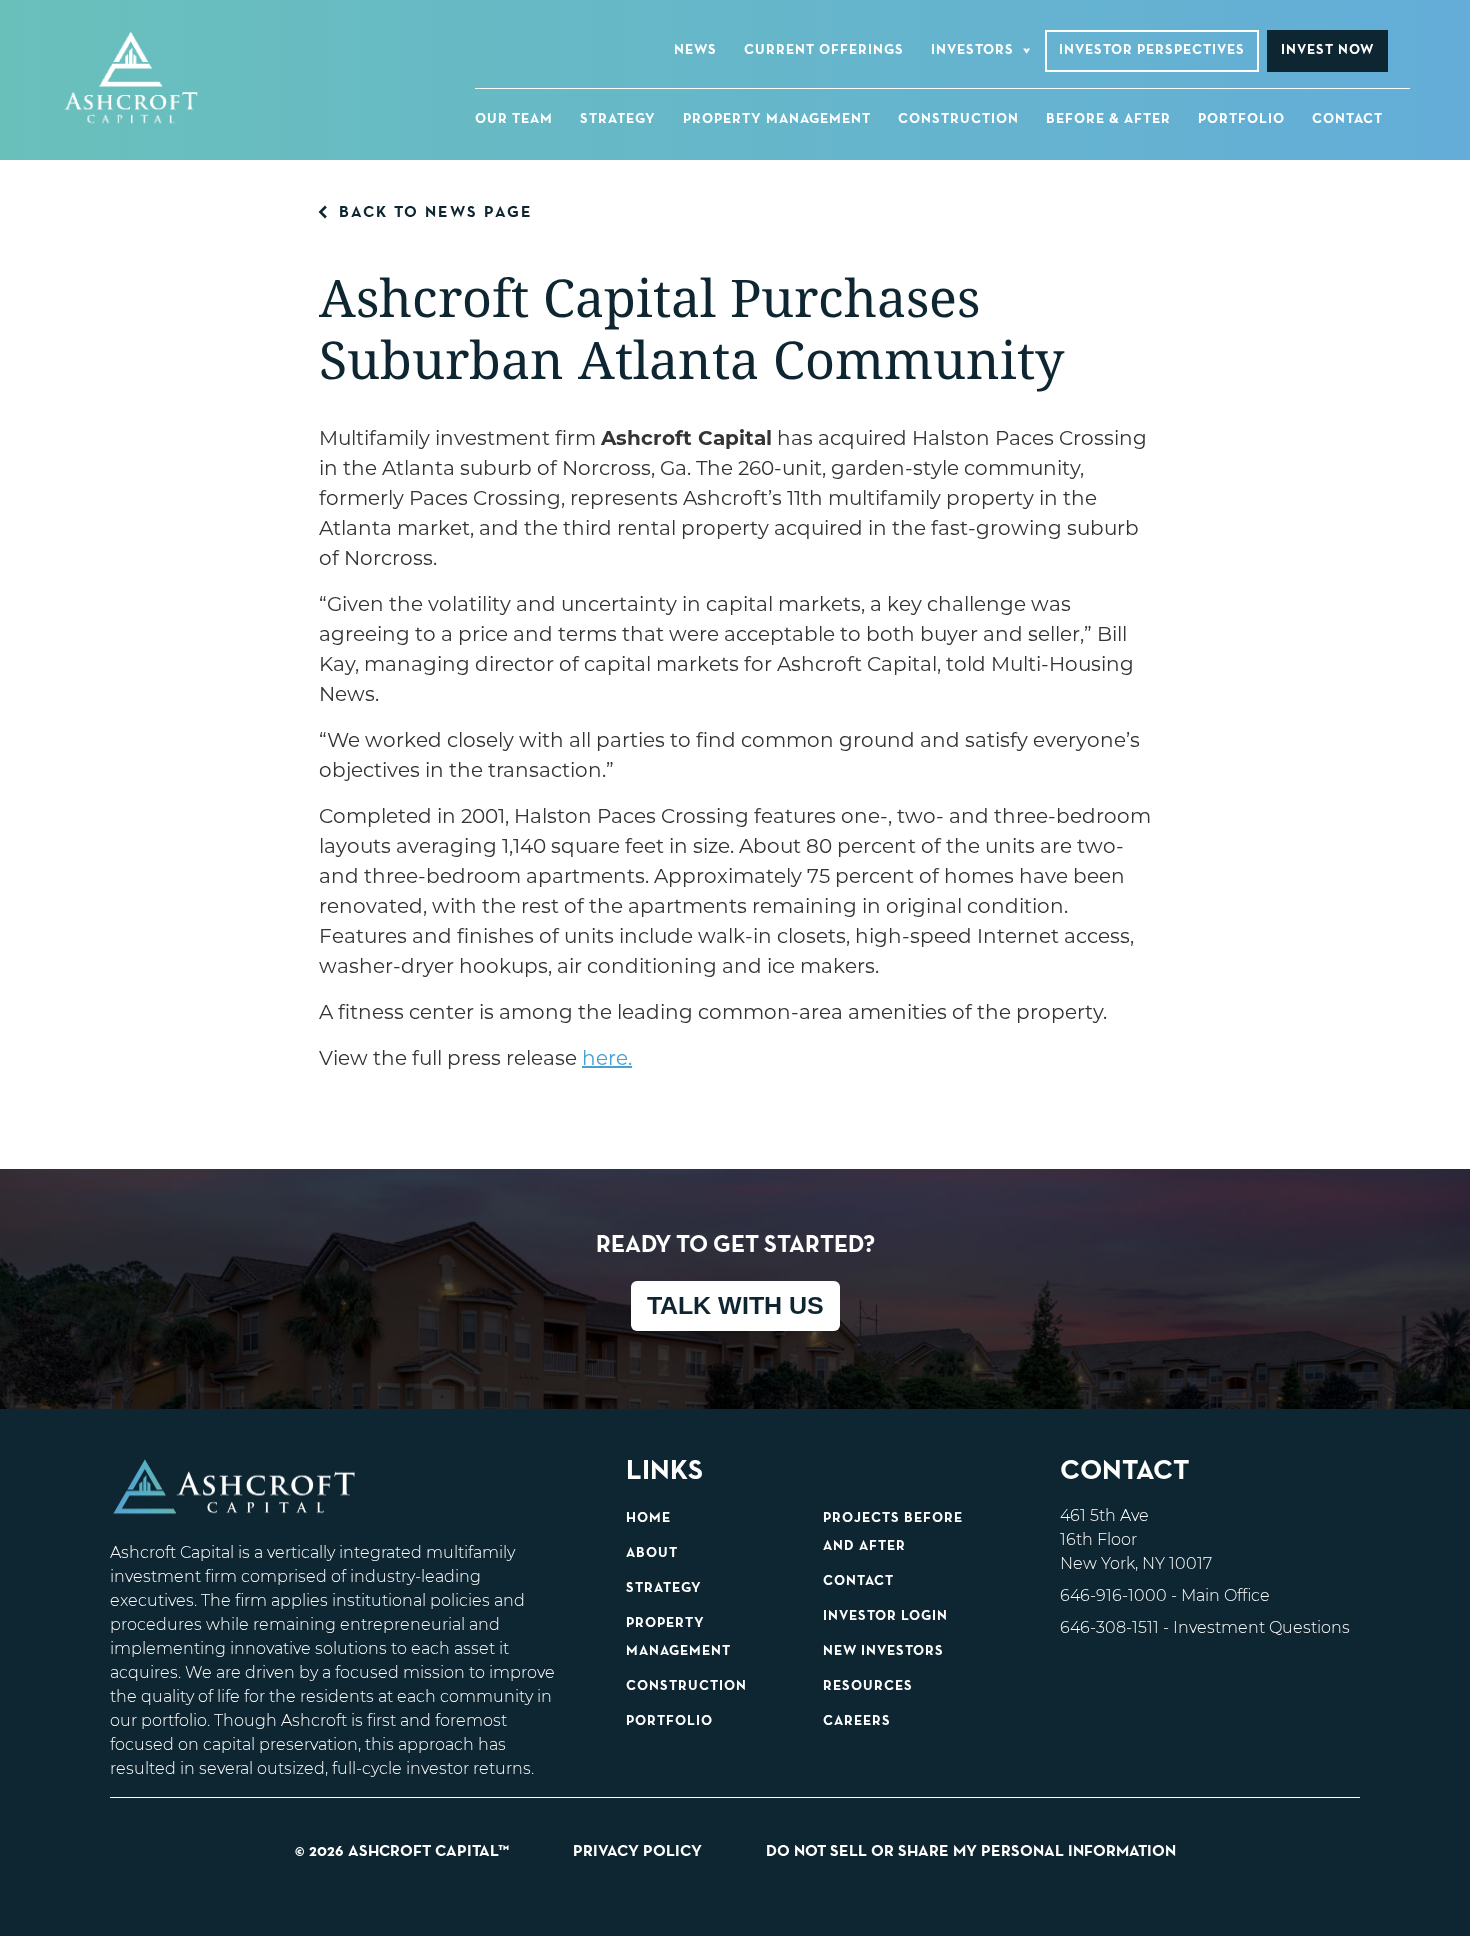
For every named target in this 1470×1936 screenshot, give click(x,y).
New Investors (883, 1651)
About (652, 1553)
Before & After (1108, 119)
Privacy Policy (637, 1852)
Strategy (618, 119)
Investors (972, 50)
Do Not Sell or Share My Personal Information (971, 1852)
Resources (868, 1686)
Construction (958, 119)
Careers (857, 1721)
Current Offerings (824, 50)
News (695, 50)
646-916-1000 (1113, 1595)
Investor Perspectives (1152, 50)
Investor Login (885, 1616)
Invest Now (1327, 50)
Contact (1347, 119)
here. (607, 1058)
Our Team (514, 119)
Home (648, 1518)
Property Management (777, 119)
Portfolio (1241, 119)
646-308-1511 (1109, 1627)
